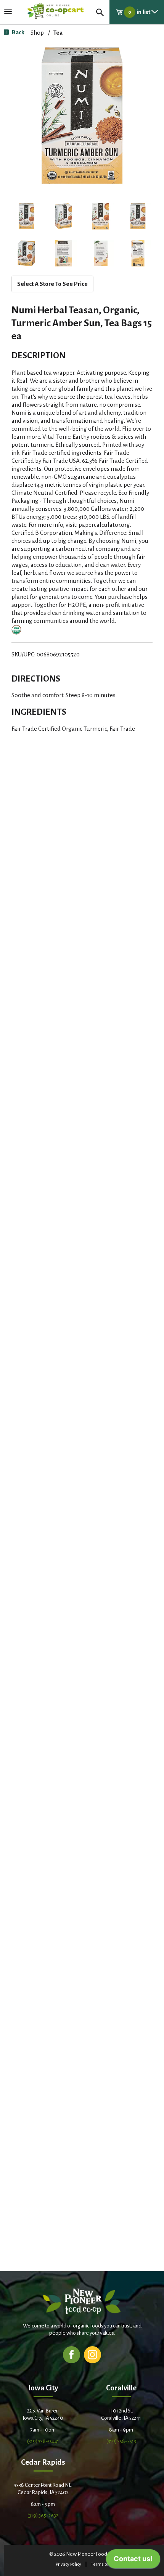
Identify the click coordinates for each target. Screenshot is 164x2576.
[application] (133, 2561)
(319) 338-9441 (43, 2441)
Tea (58, 33)
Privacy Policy (68, 2564)
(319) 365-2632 (43, 2516)
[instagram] (92, 2354)
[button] (26, 216)
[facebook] (72, 2354)
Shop (37, 33)
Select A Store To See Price (52, 284)
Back (18, 32)
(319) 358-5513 (121, 2441)
